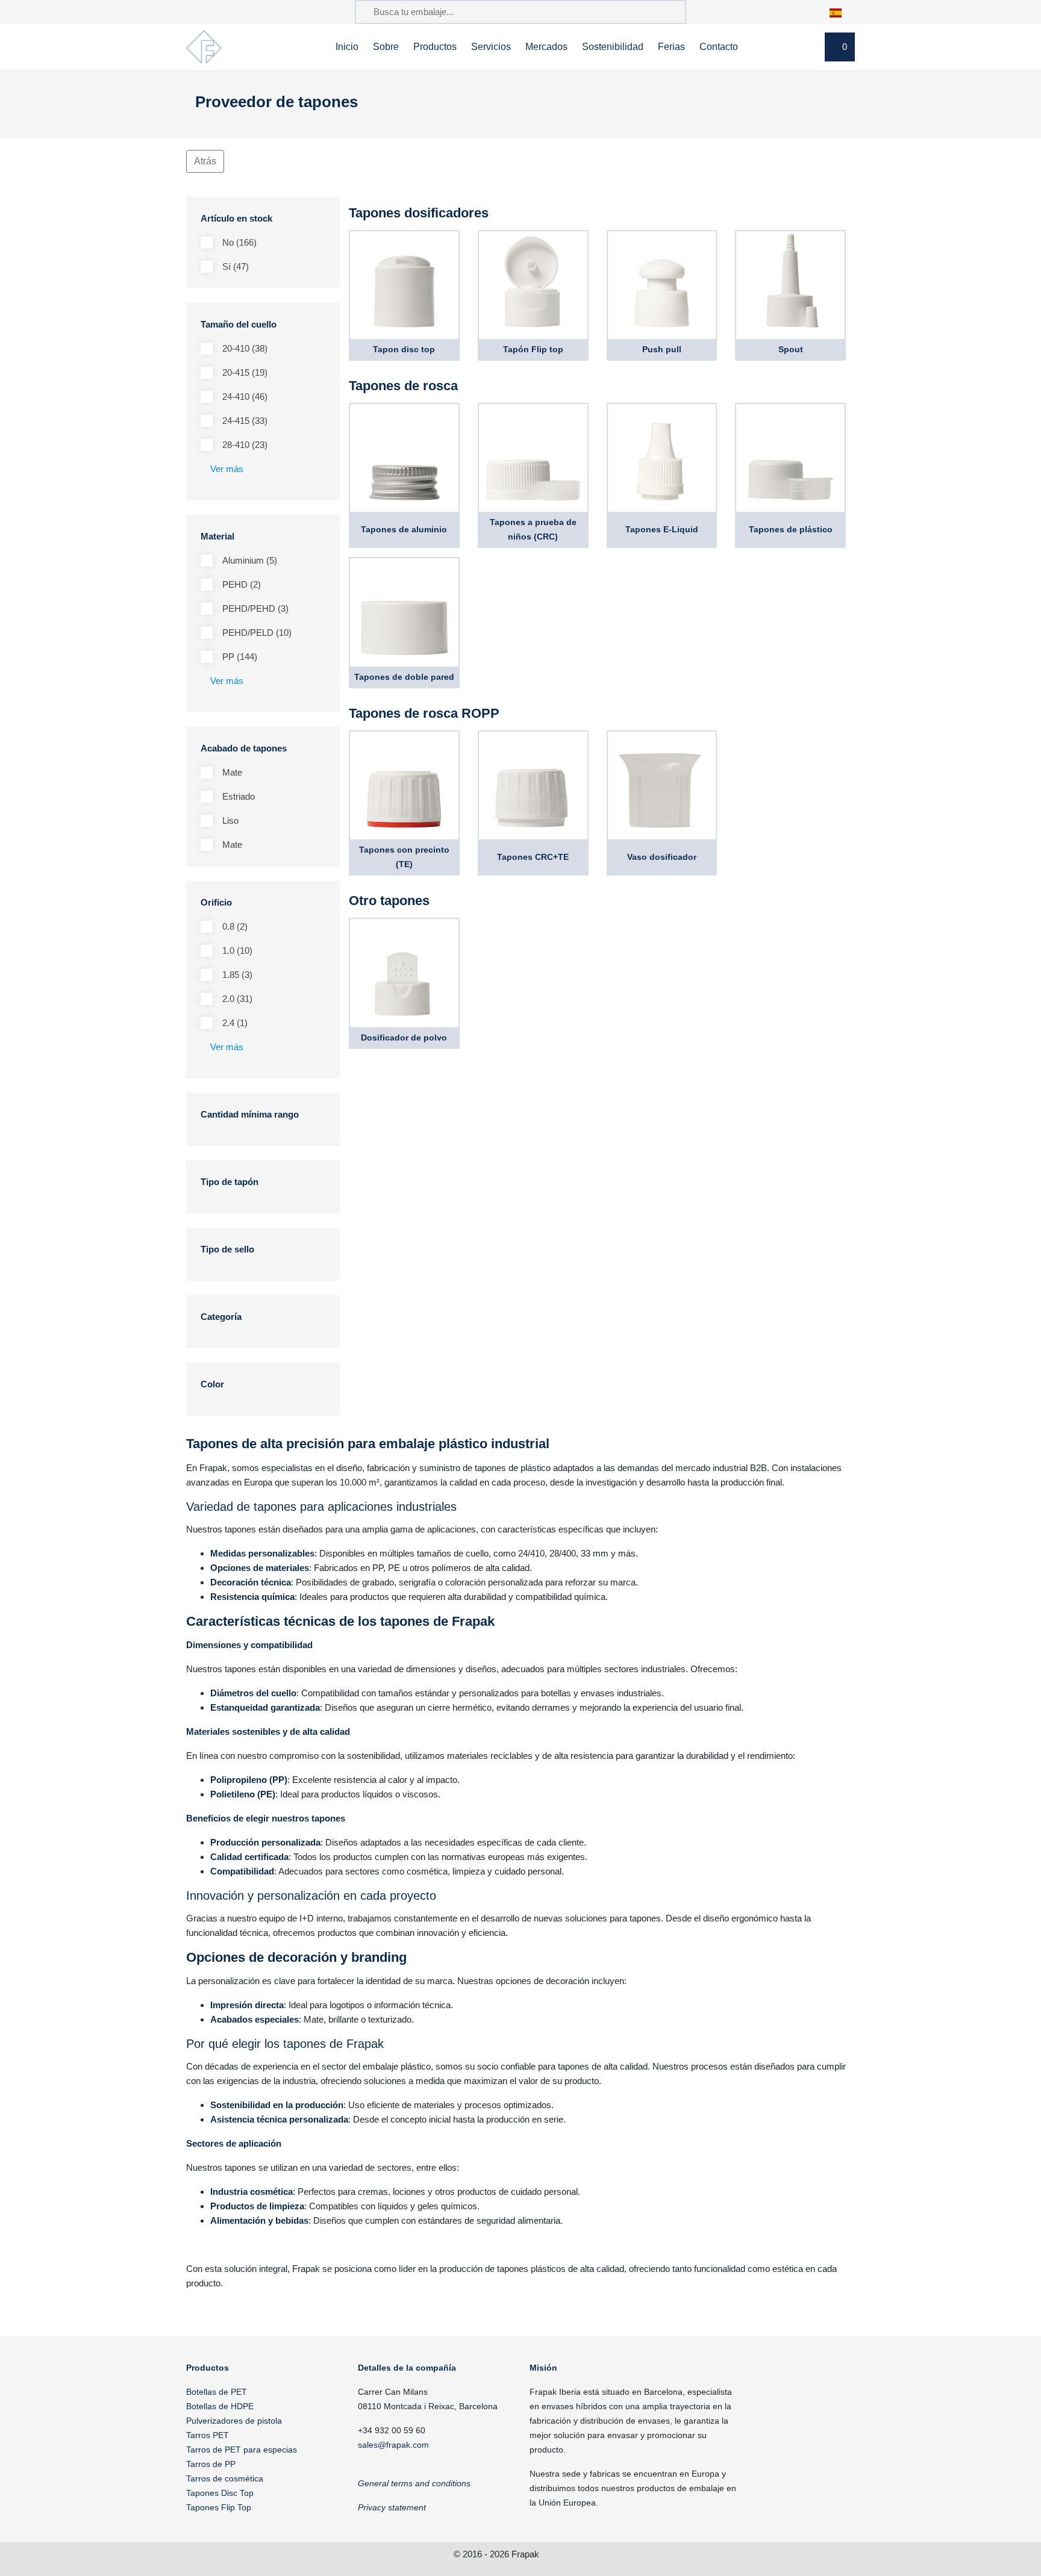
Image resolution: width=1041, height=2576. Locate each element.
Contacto (719, 47)
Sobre (386, 47)
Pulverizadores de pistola (234, 2421)
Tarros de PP (211, 2464)
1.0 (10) (237, 950)
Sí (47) (236, 266)
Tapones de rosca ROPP (424, 713)
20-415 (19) (245, 372)
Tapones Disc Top (220, 2493)
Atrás (205, 161)
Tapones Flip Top (219, 2507)
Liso (230, 820)
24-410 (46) (245, 397)
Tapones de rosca (403, 386)
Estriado (239, 796)
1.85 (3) (237, 975)
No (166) (239, 242)
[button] (842, 12)
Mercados (546, 47)
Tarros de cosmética (225, 2478)
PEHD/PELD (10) (257, 633)
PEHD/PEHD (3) (255, 608)
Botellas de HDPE (220, 2406)
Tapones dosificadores (419, 213)
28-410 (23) (245, 445)
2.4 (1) (235, 1023)
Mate (232, 772)
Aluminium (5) (250, 560)
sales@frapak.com (393, 2445)
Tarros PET (208, 2435)
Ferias (671, 47)
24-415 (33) (245, 421)
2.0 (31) (237, 999)
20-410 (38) (245, 348)
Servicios (491, 47)
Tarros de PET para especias (242, 2450)
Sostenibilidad (613, 47)
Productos (435, 47)
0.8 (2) (235, 926)
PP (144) (240, 657)
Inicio (347, 47)
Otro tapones (389, 901)
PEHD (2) (242, 584)
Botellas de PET (217, 2392)
